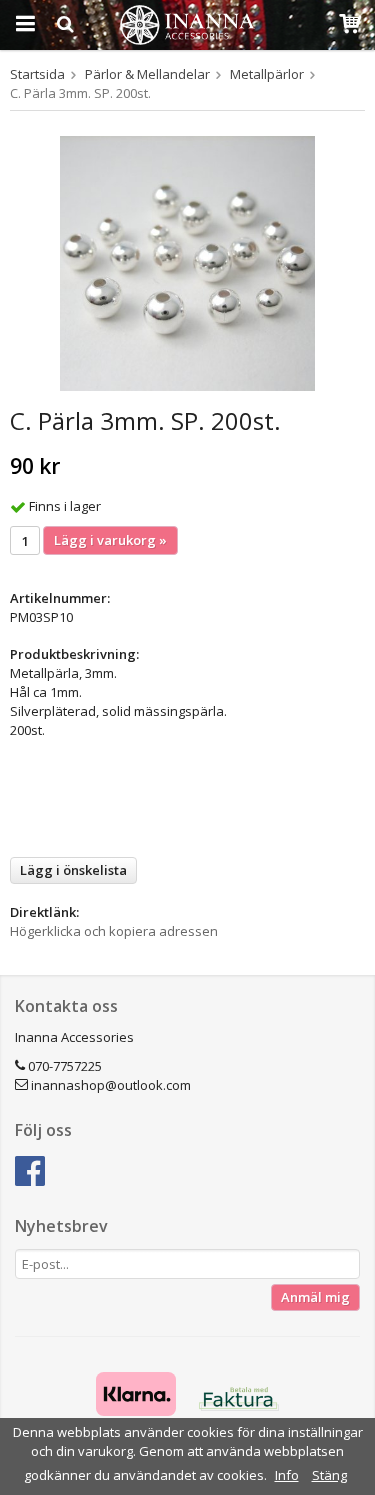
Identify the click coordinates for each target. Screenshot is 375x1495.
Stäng (329, 1475)
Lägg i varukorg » (110, 540)
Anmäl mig (315, 1297)
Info (287, 1475)
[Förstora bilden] (187, 262)
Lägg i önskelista (73, 870)
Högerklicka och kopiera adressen (114, 931)
